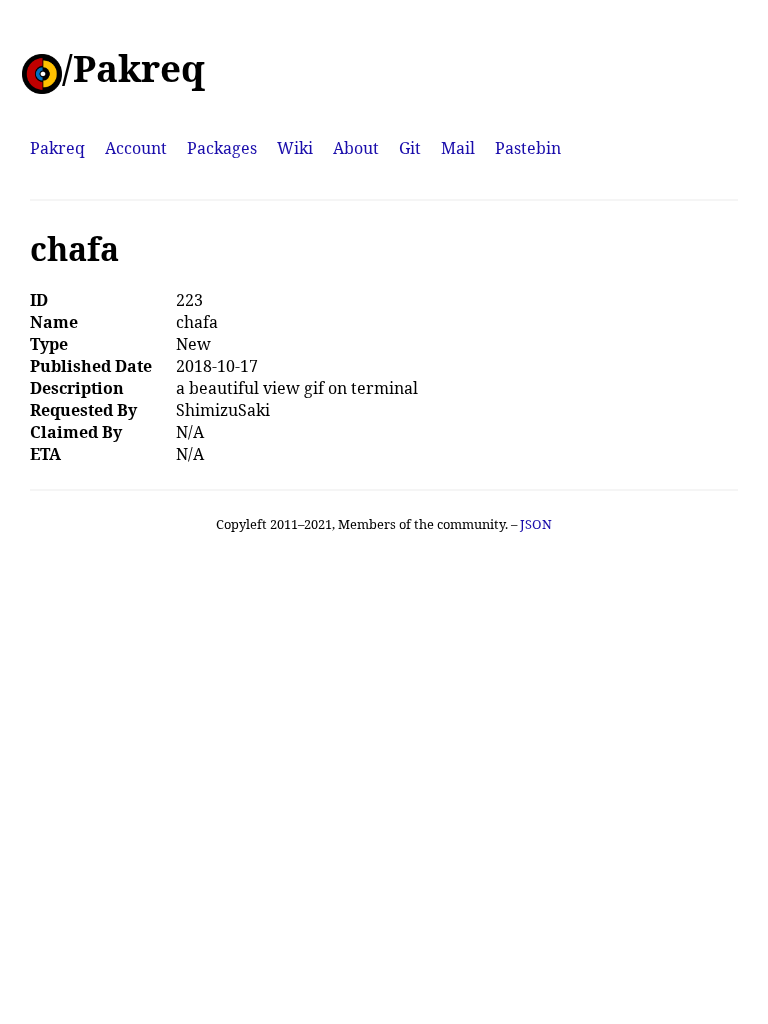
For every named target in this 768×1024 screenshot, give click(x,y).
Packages (222, 148)
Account (136, 148)
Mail (458, 148)
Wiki (295, 148)
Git (410, 148)
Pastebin (528, 148)
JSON (536, 524)
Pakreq (57, 148)
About (356, 148)
